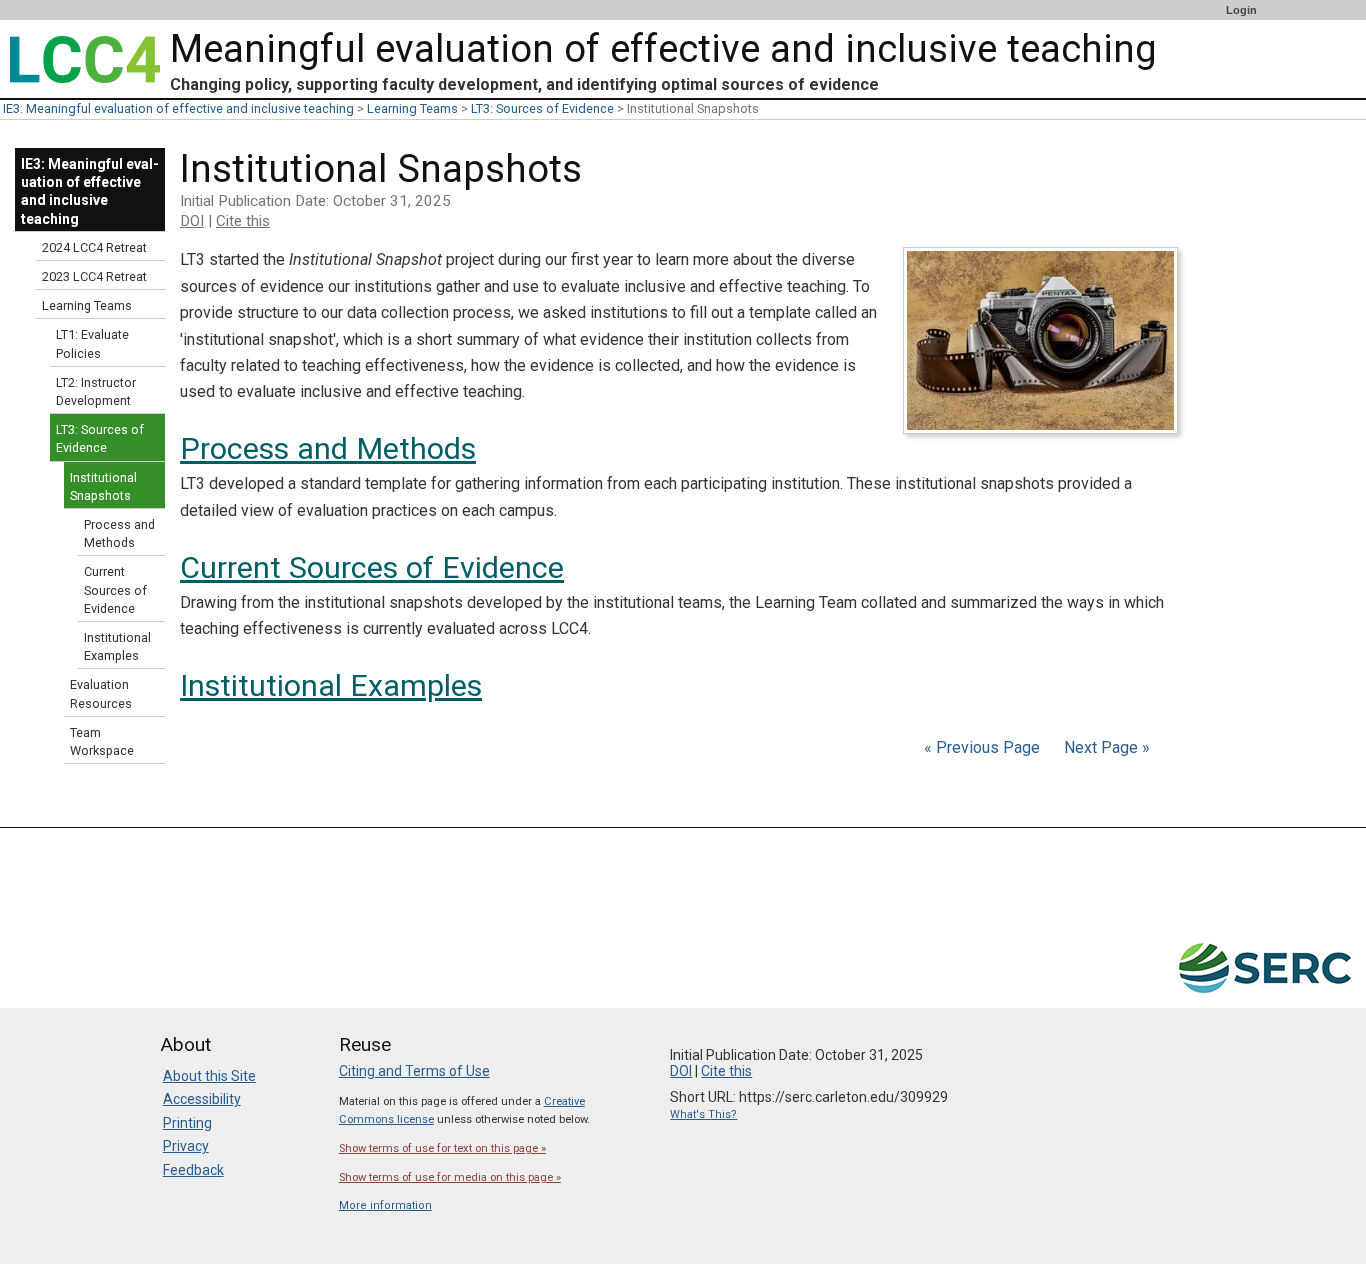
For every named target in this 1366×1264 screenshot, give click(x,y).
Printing (187, 1123)
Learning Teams (412, 108)
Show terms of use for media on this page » (450, 1177)
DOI (192, 221)
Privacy (186, 1146)
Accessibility (202, 1099)
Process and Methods (328, 448)
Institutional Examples (331, 685)
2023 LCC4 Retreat (94, 276)
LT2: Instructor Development (96, 391)
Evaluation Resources (101, 693)
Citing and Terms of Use (414, 1071)
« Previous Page (982, 747)
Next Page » (1105, 747)
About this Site (209, 1076)
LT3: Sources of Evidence (542, 108)
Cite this (243, 221)
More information (385, 1205)
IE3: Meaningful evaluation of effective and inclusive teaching (178, 108)
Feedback (193, 1170)
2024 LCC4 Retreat (94, 247)
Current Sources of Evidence (372, 567)
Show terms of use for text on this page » (442, 1148)
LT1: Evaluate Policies (92, 343)
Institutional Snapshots (103, 486)
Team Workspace (102, 741)
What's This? (703, 1114)
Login (1241, 10)
